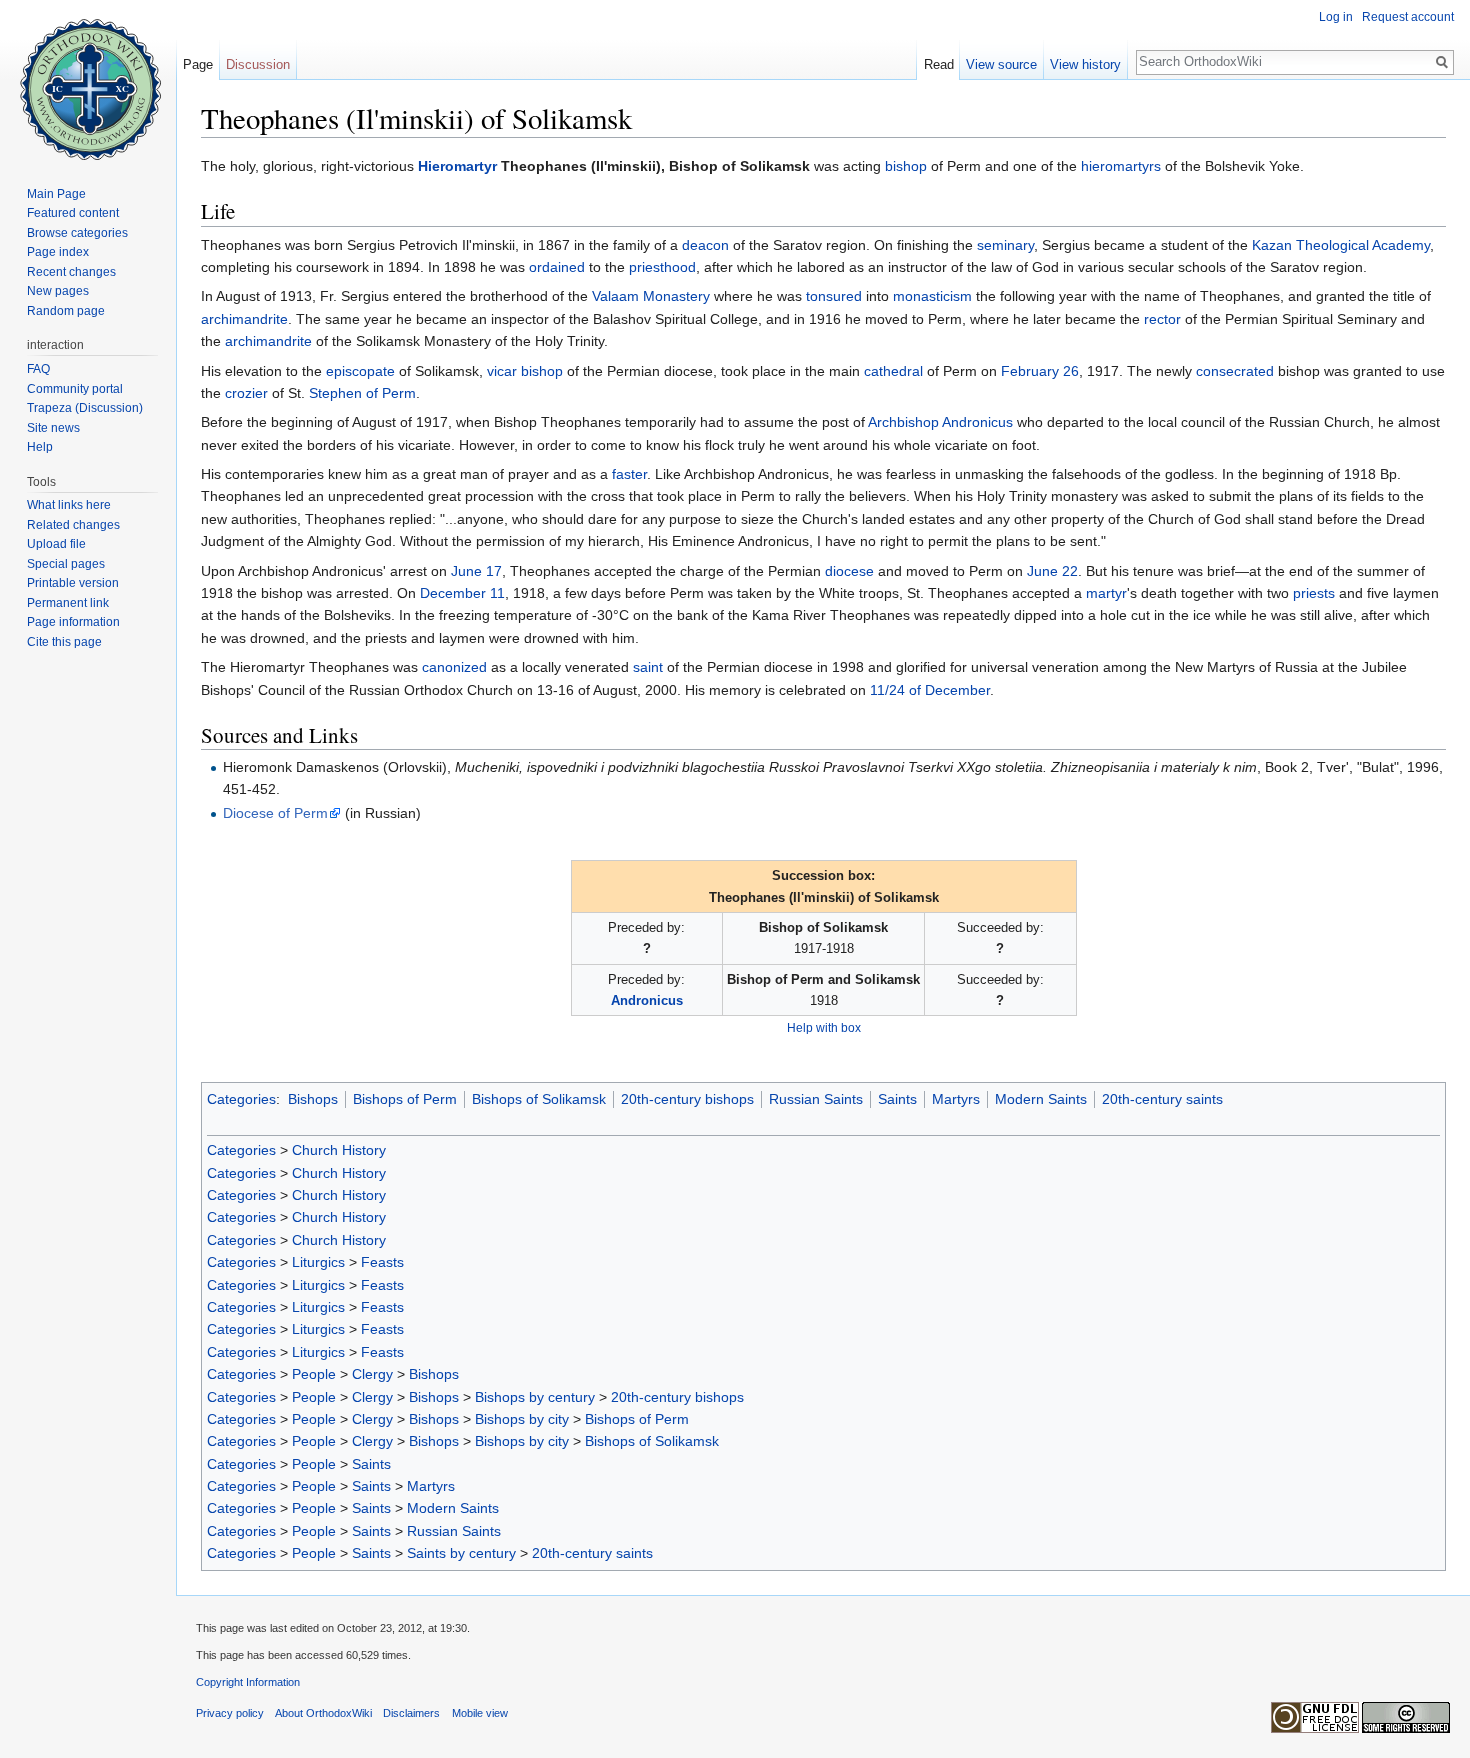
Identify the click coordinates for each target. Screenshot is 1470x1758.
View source (1001, 64)
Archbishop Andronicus (940, 422)
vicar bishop (525, 371)
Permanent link (68, 603)
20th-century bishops (687, 1099)
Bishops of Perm (405, 1099)
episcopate (360, 371)
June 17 (476, 571)
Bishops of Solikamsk (539, 1099)
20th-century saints (1162, 1099)
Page (198, 64)
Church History (339, 1150)
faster (629, 474)
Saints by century (461, 1553)
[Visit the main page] (88, 80)
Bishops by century (535, 1397)
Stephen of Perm (362, 393)
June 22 (1052, 571)
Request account (1408, 17)
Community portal (75, 389)
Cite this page (64, 642)
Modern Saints (1041, 1099)
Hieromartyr (457, 166)
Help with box (824, 1027)
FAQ (38, 369)
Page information (73, 622)
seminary (1005, 245)
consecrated (1235, 371)
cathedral (893, 371)
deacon (705, 245)
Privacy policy (230, 1713)
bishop (906, 166)
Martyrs (956, 1099)
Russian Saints (816, 1099)
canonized (454, 667)
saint (648, 667)
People (314, 1374)
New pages (58, 291)
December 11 (462, 593)
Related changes (73, 525)
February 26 (1040, 371)
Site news (53, 428)
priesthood (662, 267)
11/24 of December (930, 690)
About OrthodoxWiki (323, 1713)
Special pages (66, 564)
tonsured (834, 296)
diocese (849, 571)
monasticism (932, 296)
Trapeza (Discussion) (85, 408)
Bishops (313, 1099)
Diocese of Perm (275, 813)
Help (40, 447)
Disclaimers (411, 1713)
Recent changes (71, 272)
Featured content (73, 213)
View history (1085, 64)
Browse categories (77, 233)
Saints (897, 1099)
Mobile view (480, 1713)
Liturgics (318, 1262)
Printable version (73, 583)
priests (1314, 593)
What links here (69, 505)
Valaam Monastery (651, 296)
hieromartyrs (1121, 166)
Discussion (258, 64)
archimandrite (244, 319)
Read (939, 64)
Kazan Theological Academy (1341, 245)
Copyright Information (248, 1682)
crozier (246, 393)
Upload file (56, 544)
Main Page (56, 194)
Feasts (382, 1262)
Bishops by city (522, 1419)
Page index (58, 252)
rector (1162, 319)
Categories (241, 1099)
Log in (1336, 17)
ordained (557, 267)
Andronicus (647, 1000)
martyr (1106, 593)
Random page (66, 311)
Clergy (372, 1374)
